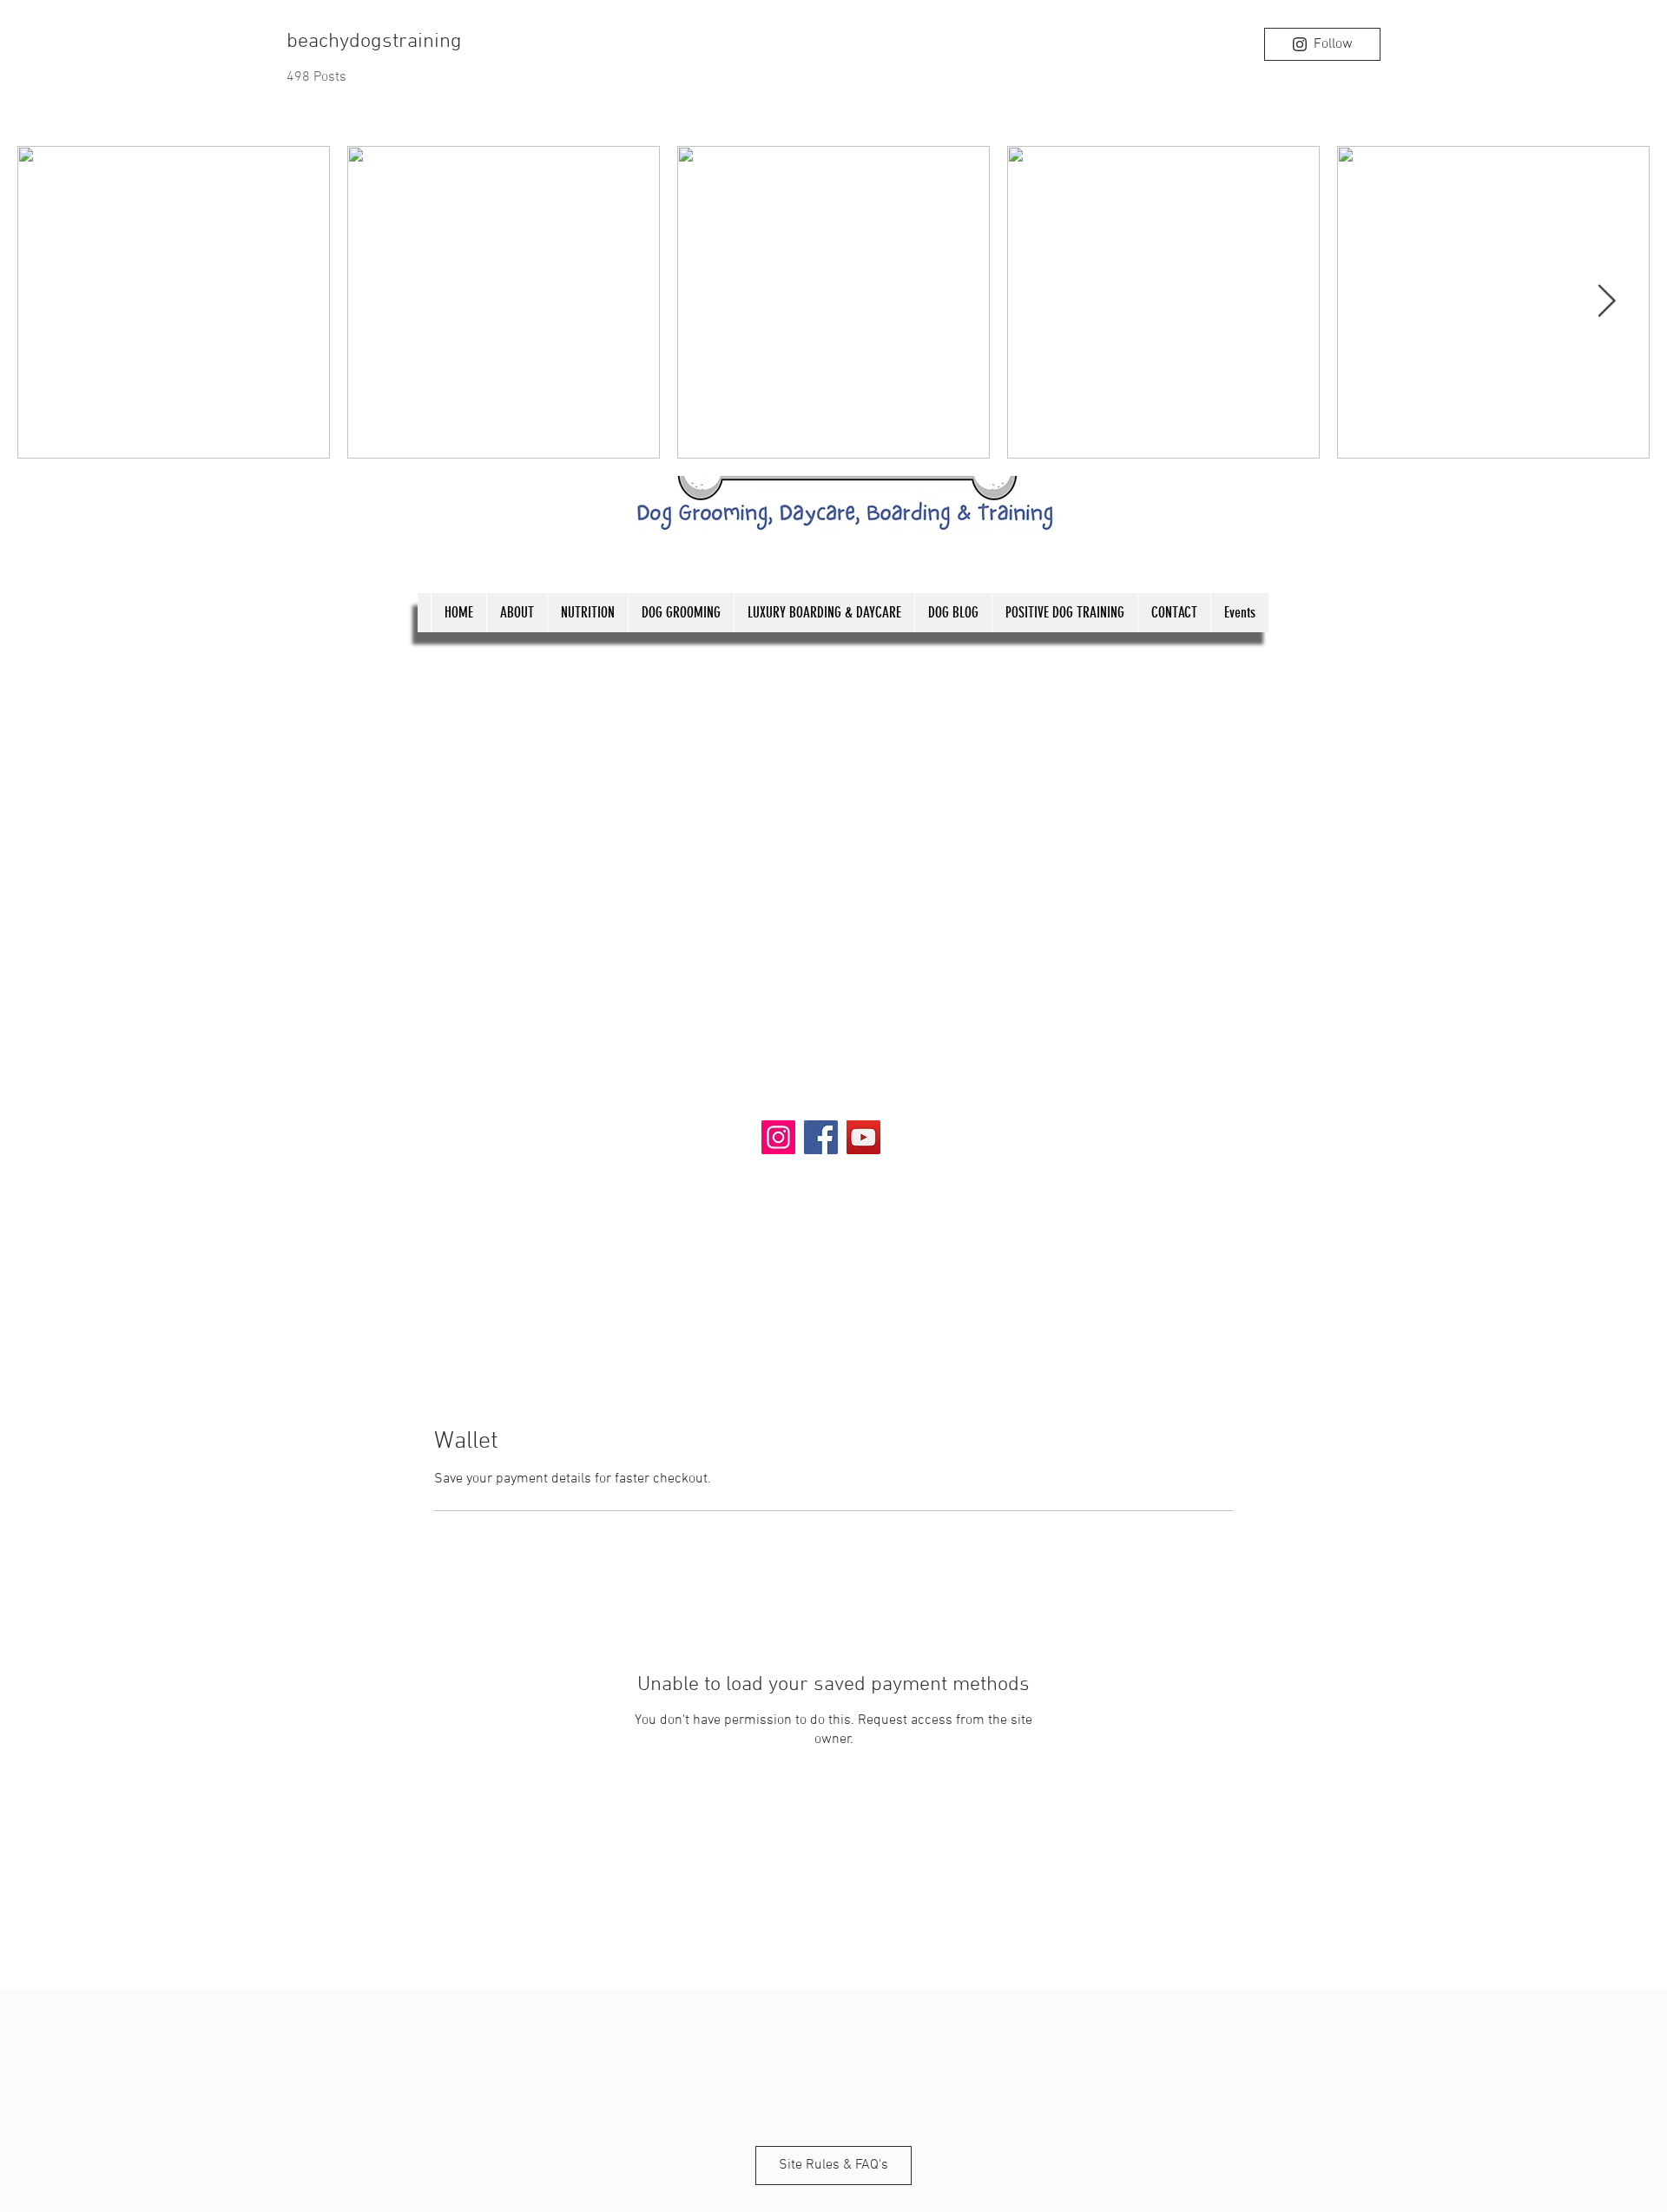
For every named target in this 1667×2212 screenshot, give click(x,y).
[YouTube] (863, 1137)
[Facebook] (821, 1137)
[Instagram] (778, 1137)
